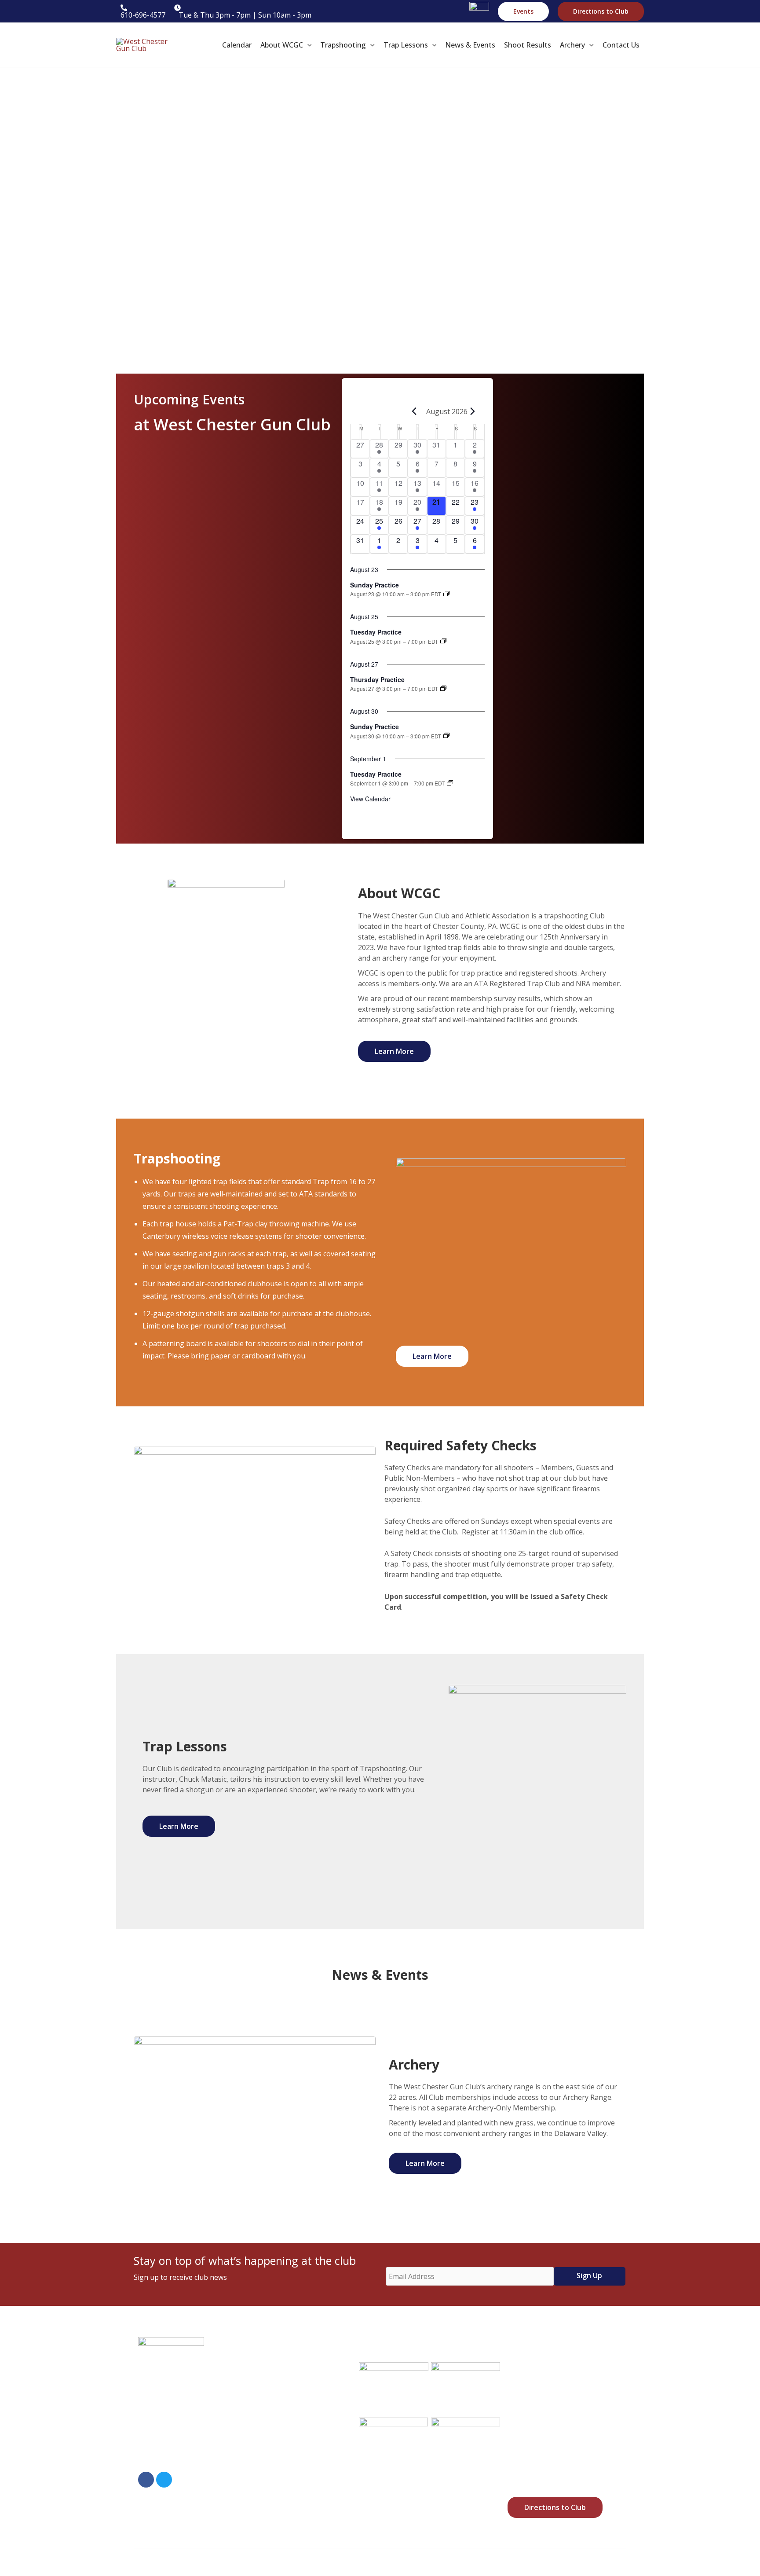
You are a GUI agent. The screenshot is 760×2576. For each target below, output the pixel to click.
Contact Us (286, 2516)
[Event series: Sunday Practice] (446, 594)
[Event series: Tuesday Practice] (443, 641)
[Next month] (473, 411)
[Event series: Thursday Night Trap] (443, 688)
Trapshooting (291, 2411)
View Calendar (370, 799)
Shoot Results (291, 2474)
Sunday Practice (375, 585)
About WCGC (289, 2389)
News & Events (292, 2453)
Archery (281, 2495)
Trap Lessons (290, 2432)
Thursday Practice (377, 679)
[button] (523, 11)
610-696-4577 (185, 2458)
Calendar (283, 2368)
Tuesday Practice (376, 632)
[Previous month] (414, 411)
